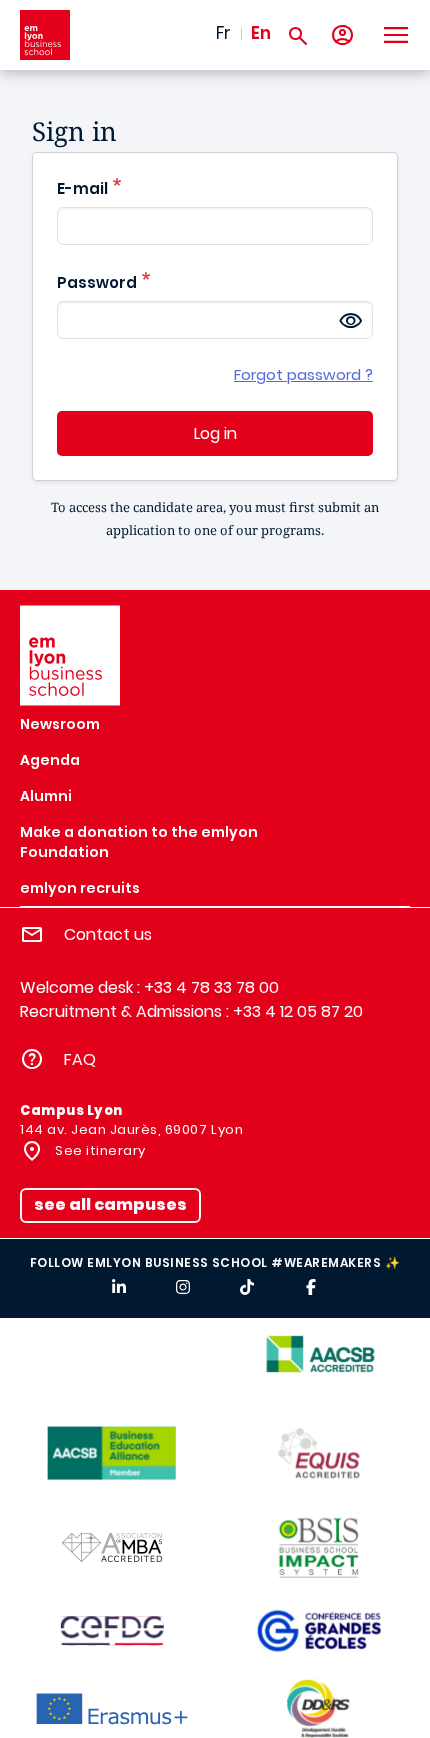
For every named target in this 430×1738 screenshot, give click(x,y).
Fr (223, 33)
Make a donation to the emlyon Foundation (139, 842)
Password (97, 282)
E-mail (82, 188)
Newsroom (60, 724)
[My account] (342, 35)
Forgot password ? (303, 375)
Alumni (46, 796)
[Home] (45, 35)
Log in (215, 433)
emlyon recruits (80, 888)
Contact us (108, 934)
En (261, 33)
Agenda (50, 760)
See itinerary (99, 1150)
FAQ (80, 1059)
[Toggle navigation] (395, 35)
